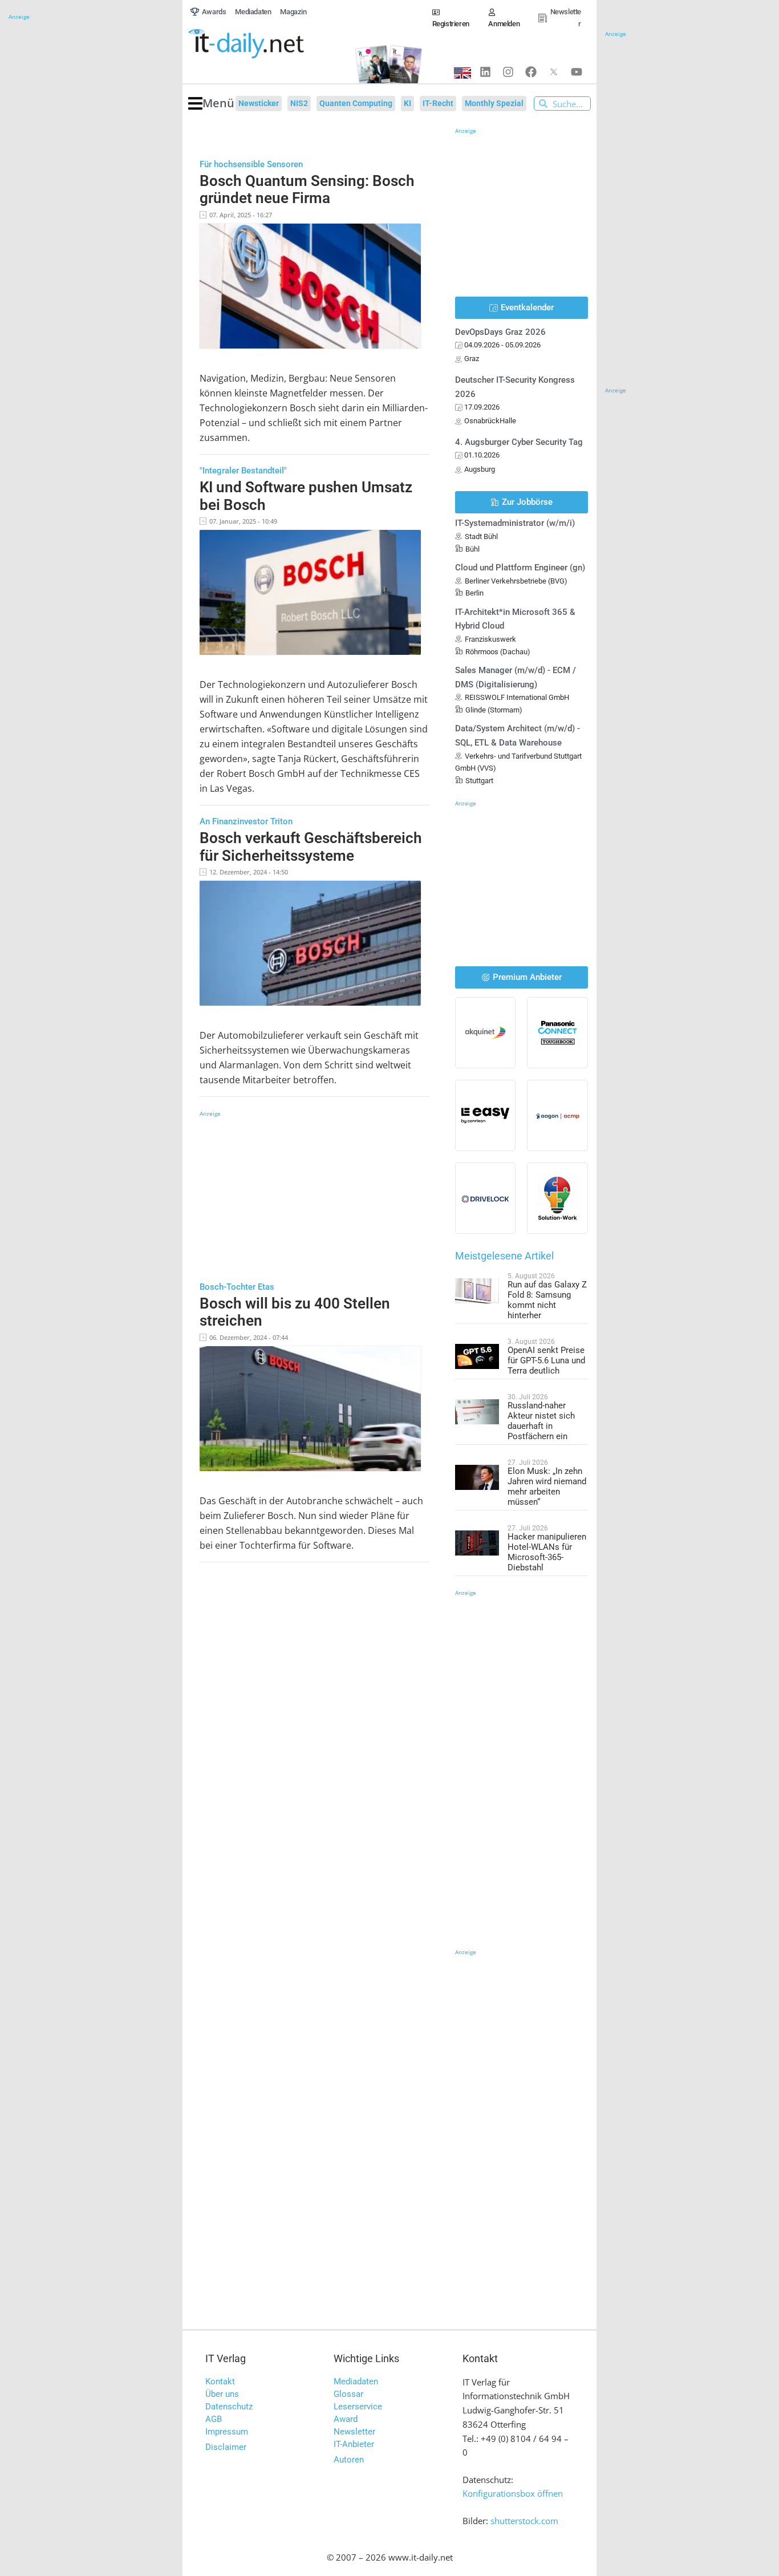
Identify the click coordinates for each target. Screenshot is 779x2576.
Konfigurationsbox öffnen (513, 2493)
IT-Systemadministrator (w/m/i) (515, 523)
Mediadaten (356, 2381)
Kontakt (220, 2381)
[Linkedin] (485, 72)
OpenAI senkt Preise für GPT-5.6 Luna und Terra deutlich (546, 1360)
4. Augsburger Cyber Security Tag (519, 442)
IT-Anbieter (354, 2444)
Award (346, 2419)
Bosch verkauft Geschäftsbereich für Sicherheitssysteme (311, 847)
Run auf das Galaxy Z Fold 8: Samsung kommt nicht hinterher (547, 1300)
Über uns (222, 2394)
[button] (211, 104)
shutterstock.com (524, 2521)
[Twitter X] (554, 72)
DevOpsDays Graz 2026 (500, 332)
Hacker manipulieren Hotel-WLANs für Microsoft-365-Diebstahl (547, 1552)
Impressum (227, 2432)
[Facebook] (531, 72)
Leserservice (358, 2407)
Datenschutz (229, 2407)
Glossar (348, 2394)
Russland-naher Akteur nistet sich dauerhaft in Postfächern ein (541, 1421)
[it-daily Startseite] (265, 44)
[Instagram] (508, 72)
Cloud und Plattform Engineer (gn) (520, 568)
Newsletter (354, 2432)
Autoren (349, 2460)
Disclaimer (226, 2447)
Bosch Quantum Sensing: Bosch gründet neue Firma (307, 190)
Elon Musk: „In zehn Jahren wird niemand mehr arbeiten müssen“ (547, 1487)
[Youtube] (577, 72)
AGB (214, 2419)
